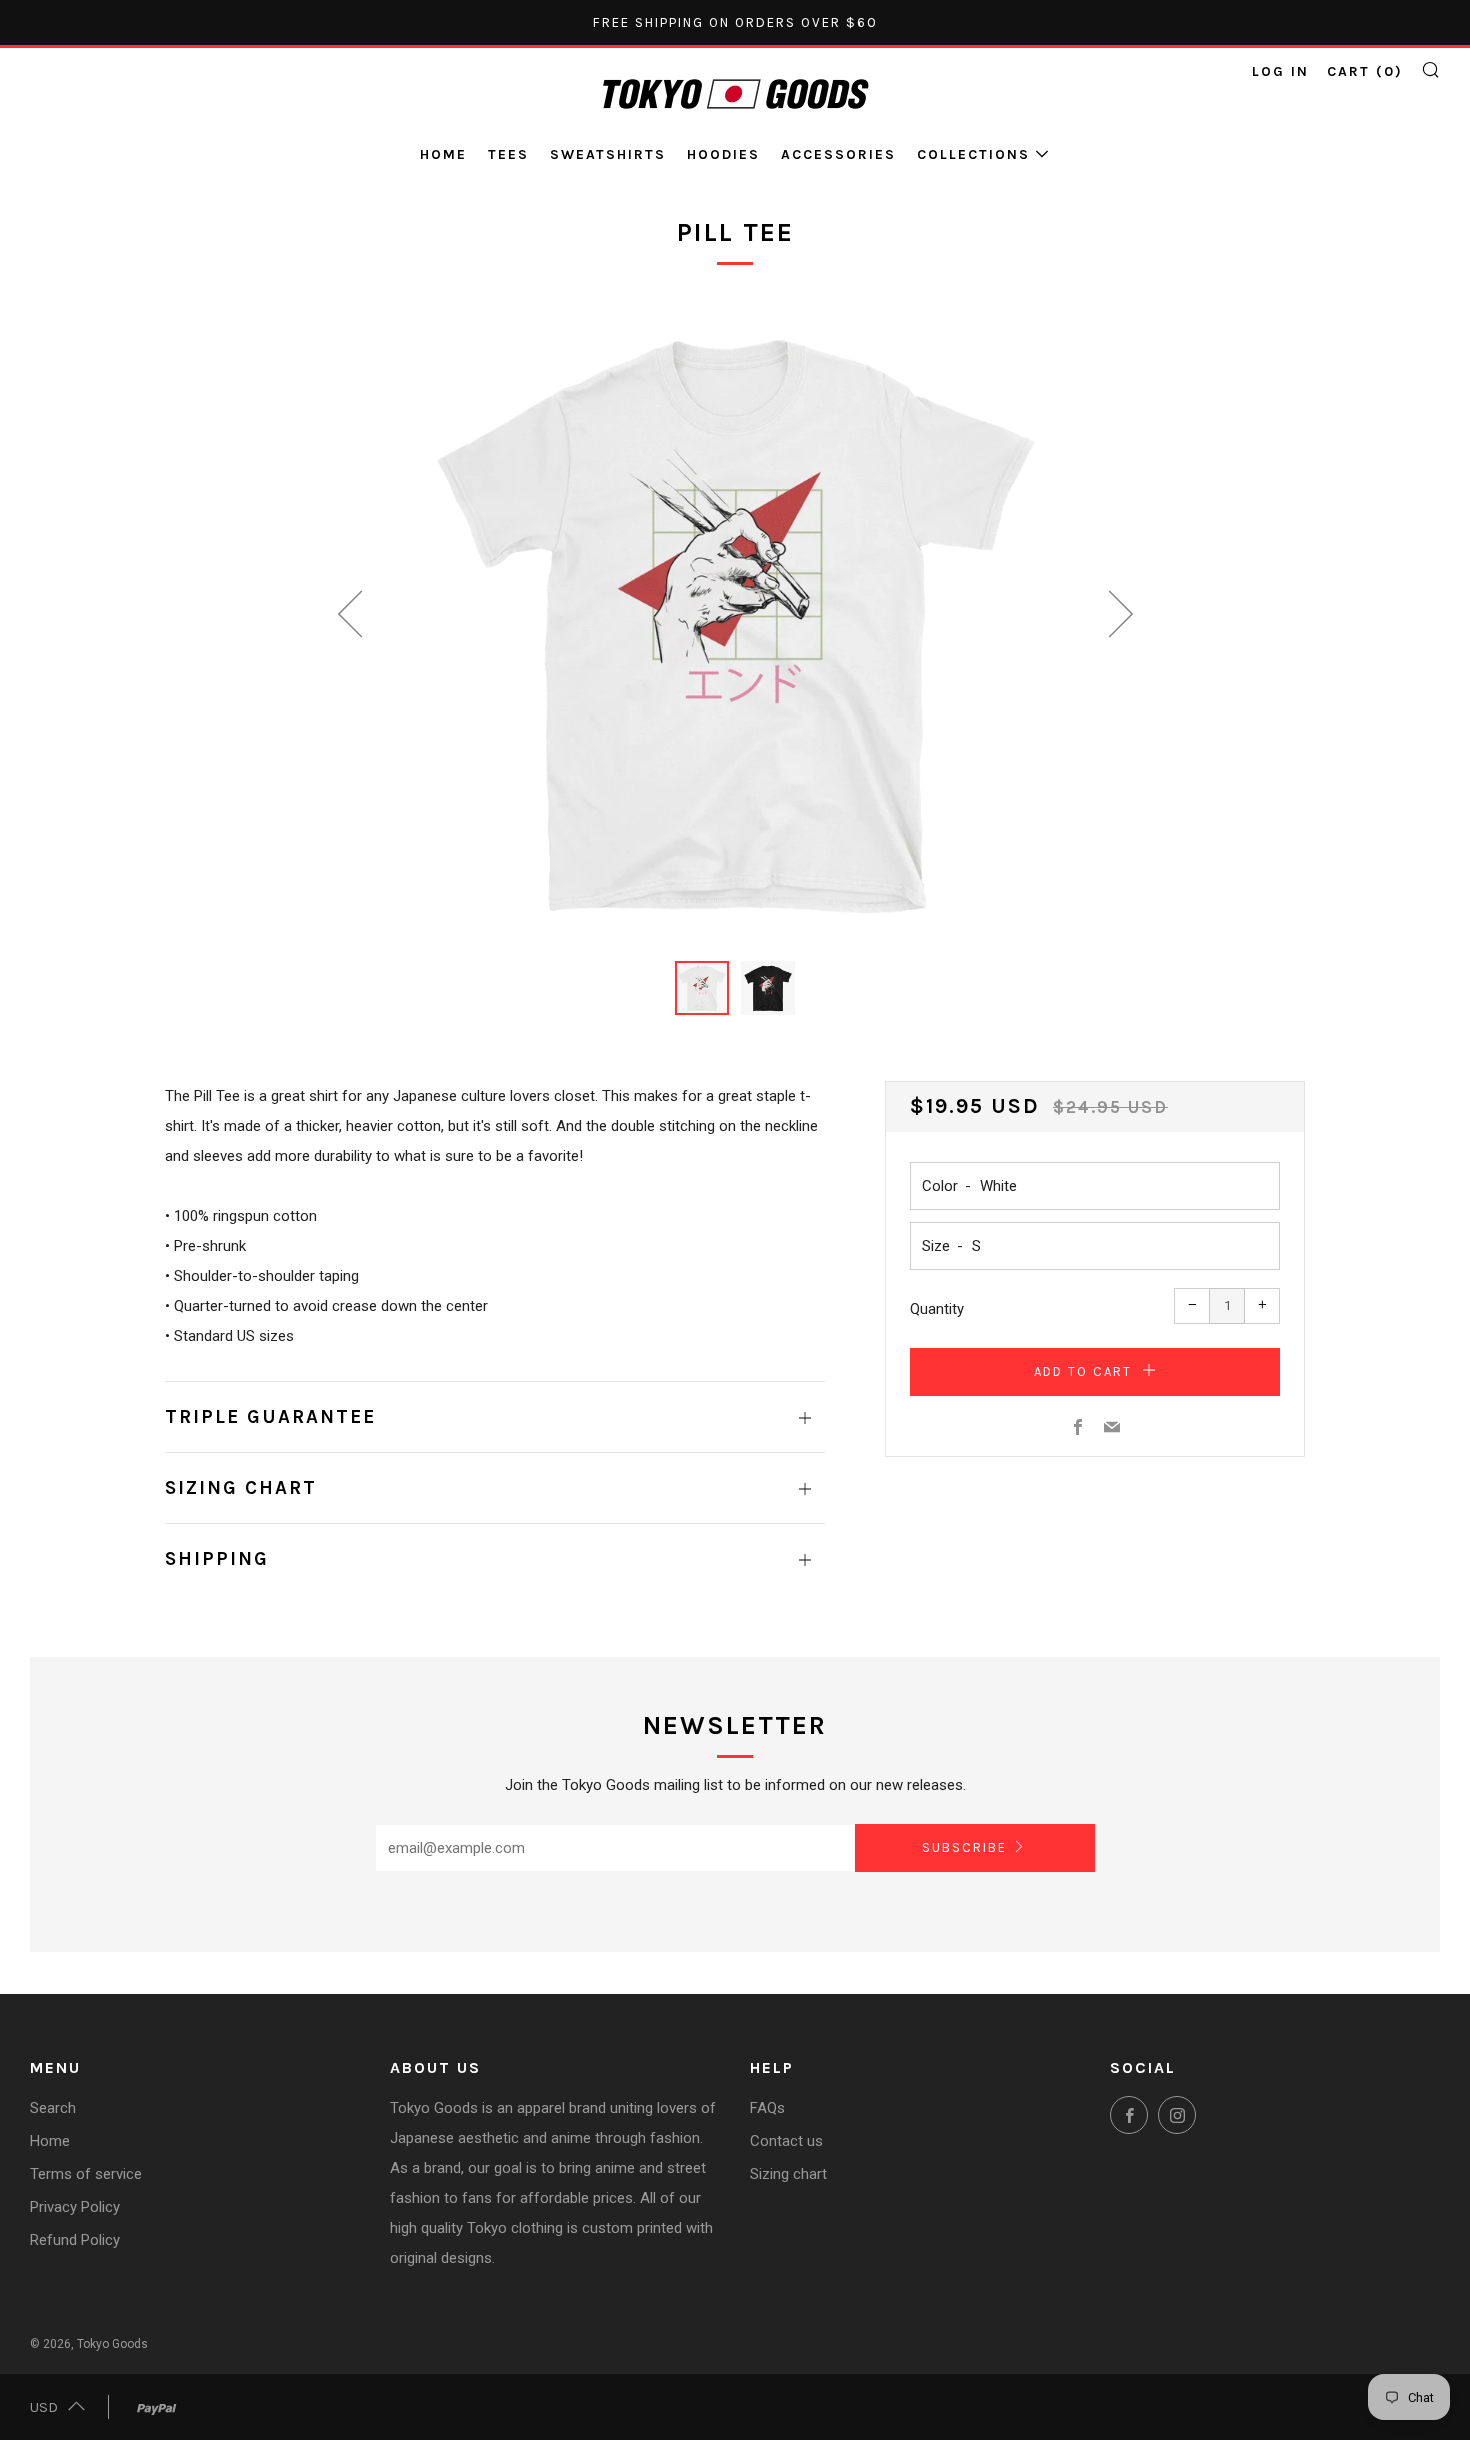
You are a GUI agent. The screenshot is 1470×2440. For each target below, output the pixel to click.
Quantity (937, 1309)
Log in (1280, 71)
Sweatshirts (608, 154)
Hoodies (723, 154)
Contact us (786, 2141)
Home (443, 154)
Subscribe (964, 1847)
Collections (973, 154)
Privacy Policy (75, 2207)
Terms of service (86, 2174)
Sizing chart (788, 2174)
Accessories (838, 154)
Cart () (1365, 71)
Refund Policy (75, 2240)
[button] (702, 988)
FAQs (767, 2108)
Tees (508, 154)
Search (53, 2108)
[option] (735, 622)
